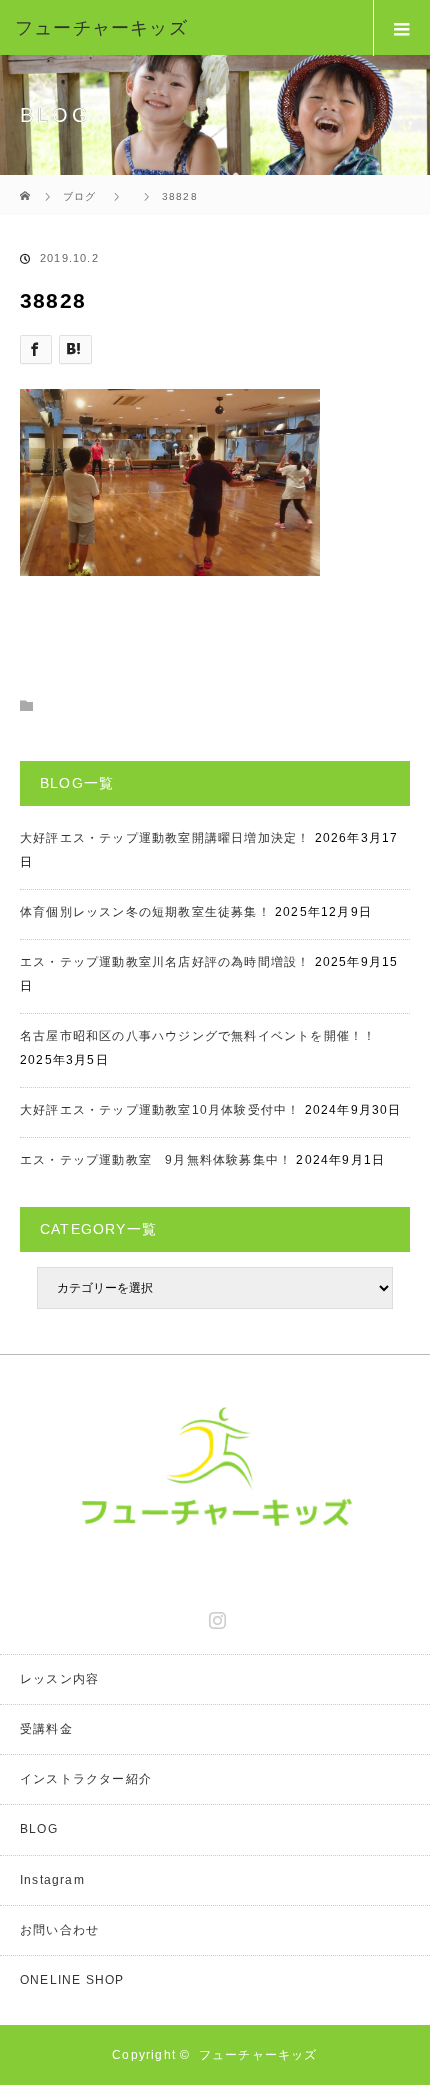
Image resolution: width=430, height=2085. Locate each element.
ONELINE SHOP (72, 1980)
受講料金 (46, 1729)
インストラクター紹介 (86, 1779)
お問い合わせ (59, 1930)
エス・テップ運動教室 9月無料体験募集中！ (156, 1160)
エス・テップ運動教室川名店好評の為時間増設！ (165, 962)
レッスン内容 (59, 1679)
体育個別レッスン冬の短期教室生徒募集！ (145, 912)
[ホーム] (26, 182)
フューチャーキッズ (258, 2055)
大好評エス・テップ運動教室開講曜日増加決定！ (165, 838)
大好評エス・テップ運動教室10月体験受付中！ (160, 1110)
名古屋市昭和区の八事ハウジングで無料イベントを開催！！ (198, 1036)
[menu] (401, 28)
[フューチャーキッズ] (185, 28)
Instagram (215, 1616)
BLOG (39, 1829)
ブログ (80, 196)
